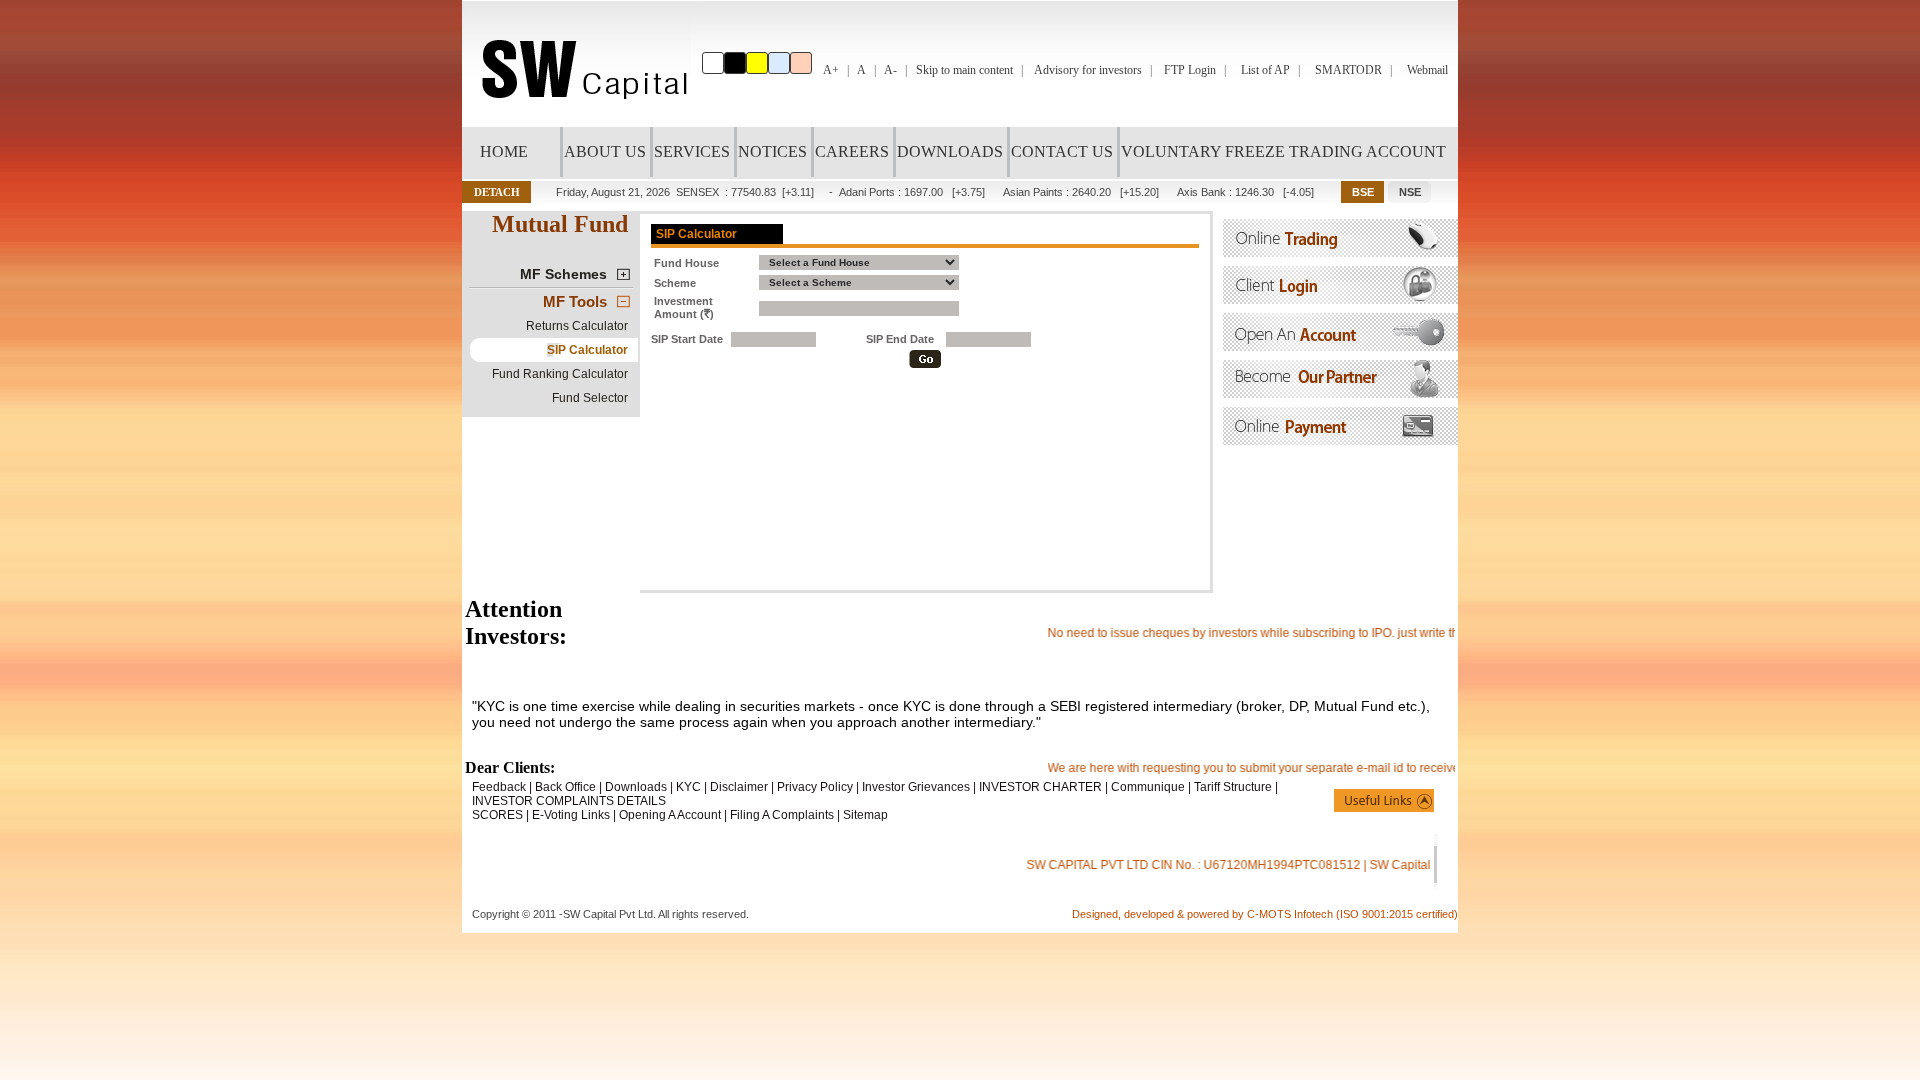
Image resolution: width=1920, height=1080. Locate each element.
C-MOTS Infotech (1291, 914)
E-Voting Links (571, 815)
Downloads (636, 787)
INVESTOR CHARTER (1040, 787)
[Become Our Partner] (1340, 392)
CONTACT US (1062, 151)
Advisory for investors (1088, 70)
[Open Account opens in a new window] (1340, 345)
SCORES (497, 815)
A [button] (861, 70)
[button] (496, 192)
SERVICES (692, 151)
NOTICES (772, 151)
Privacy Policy (815, 787)
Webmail (1427, 70)
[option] (713, 63)
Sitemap (865, 815)
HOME (504, 151)
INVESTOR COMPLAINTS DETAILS (569, 801)
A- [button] (890, 70)
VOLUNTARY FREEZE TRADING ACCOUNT (1283, 151)
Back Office (565, 787)
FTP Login (1190, 70)
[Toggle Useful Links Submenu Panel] (1384, 800)
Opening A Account (670, 815)
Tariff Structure (1233, 787)
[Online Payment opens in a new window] (1340, 439)
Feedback (499, 787)
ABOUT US (605, 151)
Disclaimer (739, 787)
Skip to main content (964, 70)
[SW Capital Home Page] (580, 121)
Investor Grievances (916, 787)
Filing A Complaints (782, 815)
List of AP (1265, 70)
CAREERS (852, 151)
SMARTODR (1348, 70)
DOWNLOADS (950, 151)
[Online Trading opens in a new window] (1340, 251)
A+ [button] (831, 70)
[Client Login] (1340, 298)
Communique (1148, 787)
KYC (688, 787)
